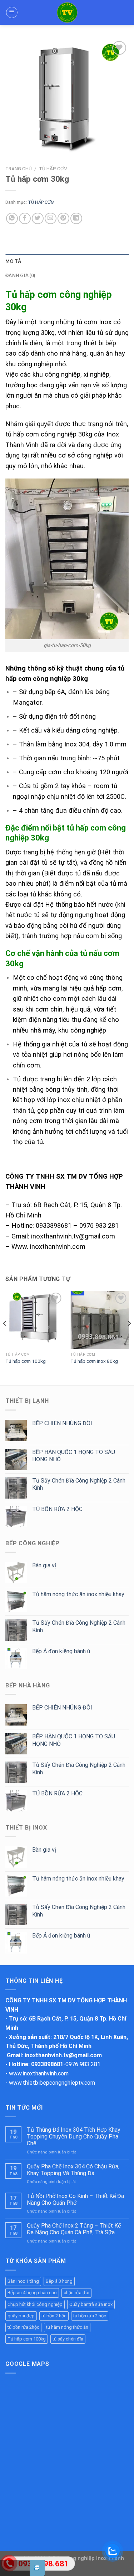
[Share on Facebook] (25, 219)
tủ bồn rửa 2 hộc (90, 2316)
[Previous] (5, 1338)
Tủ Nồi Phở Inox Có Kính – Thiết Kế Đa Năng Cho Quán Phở (75, 2199)
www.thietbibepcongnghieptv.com (52, 2083)
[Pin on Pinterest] (63, 219)
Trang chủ (19, 169)
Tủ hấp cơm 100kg (26, 1361)
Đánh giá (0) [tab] (20, 275)
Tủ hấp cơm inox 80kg (94, 1361)
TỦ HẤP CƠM (53, 169)
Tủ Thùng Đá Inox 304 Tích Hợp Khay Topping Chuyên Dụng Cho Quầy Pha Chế (74, 2137)
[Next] (129, 1338)
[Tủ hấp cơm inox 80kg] (100, 1320)
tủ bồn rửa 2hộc (23, 2327)
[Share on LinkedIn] (76, 219)
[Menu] (12, 12)
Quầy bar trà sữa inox (91, 2304)
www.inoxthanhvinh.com (39, 2073)
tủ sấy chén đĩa (68, 2339)
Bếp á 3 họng (59, 2281)
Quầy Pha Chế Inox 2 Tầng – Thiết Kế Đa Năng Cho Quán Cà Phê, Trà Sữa (74, 2229)
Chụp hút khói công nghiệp (35, 2304)
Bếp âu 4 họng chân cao (32, 2293)
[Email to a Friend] (51, 219)
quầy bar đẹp (21, 2316)
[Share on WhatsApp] (12, 219)
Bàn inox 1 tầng (23, 2281)
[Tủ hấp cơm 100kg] (34, 1320)
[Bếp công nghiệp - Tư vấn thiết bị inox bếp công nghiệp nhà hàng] (67, 12)
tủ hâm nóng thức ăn (67, 2327)
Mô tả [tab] (13, 261)
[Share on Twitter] (38, 219)
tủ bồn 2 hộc (54, 2316)
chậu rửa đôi (76, 2293)
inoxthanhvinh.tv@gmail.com (63, 2055)
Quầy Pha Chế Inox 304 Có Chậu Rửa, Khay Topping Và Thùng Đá (73, 2170)
